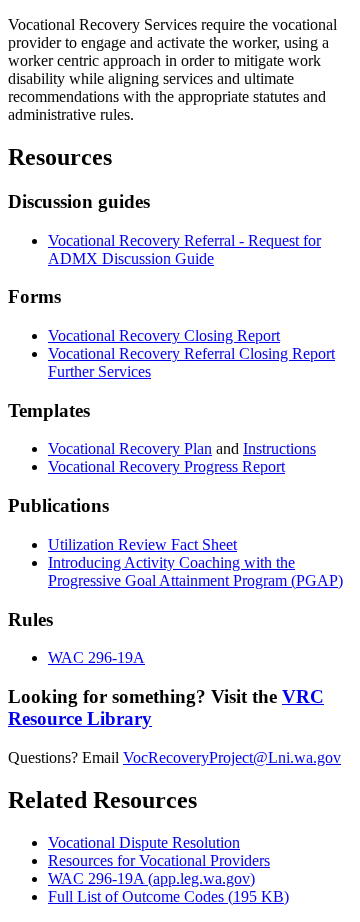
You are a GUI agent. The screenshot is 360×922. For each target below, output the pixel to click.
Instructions (279, 448)
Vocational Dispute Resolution (144, 842)
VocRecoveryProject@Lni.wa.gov (232, 757)
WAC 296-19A (96, 657)
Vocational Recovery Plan (130, 448)
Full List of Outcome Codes (168, 896)
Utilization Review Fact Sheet (142, 544)
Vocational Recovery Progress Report (166, 466)
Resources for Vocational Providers (159, 860)
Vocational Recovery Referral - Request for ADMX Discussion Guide (184, 249)
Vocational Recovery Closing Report (164, 335)
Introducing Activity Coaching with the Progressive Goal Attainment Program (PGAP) (195, 571)
